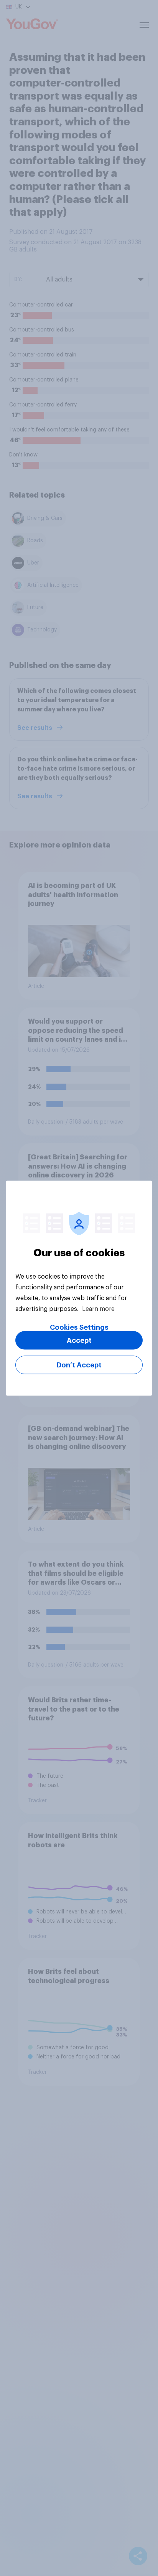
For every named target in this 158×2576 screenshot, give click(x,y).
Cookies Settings (79, 1327)
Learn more (98, 1309)
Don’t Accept (79, 1365)
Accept (79, 1340)
